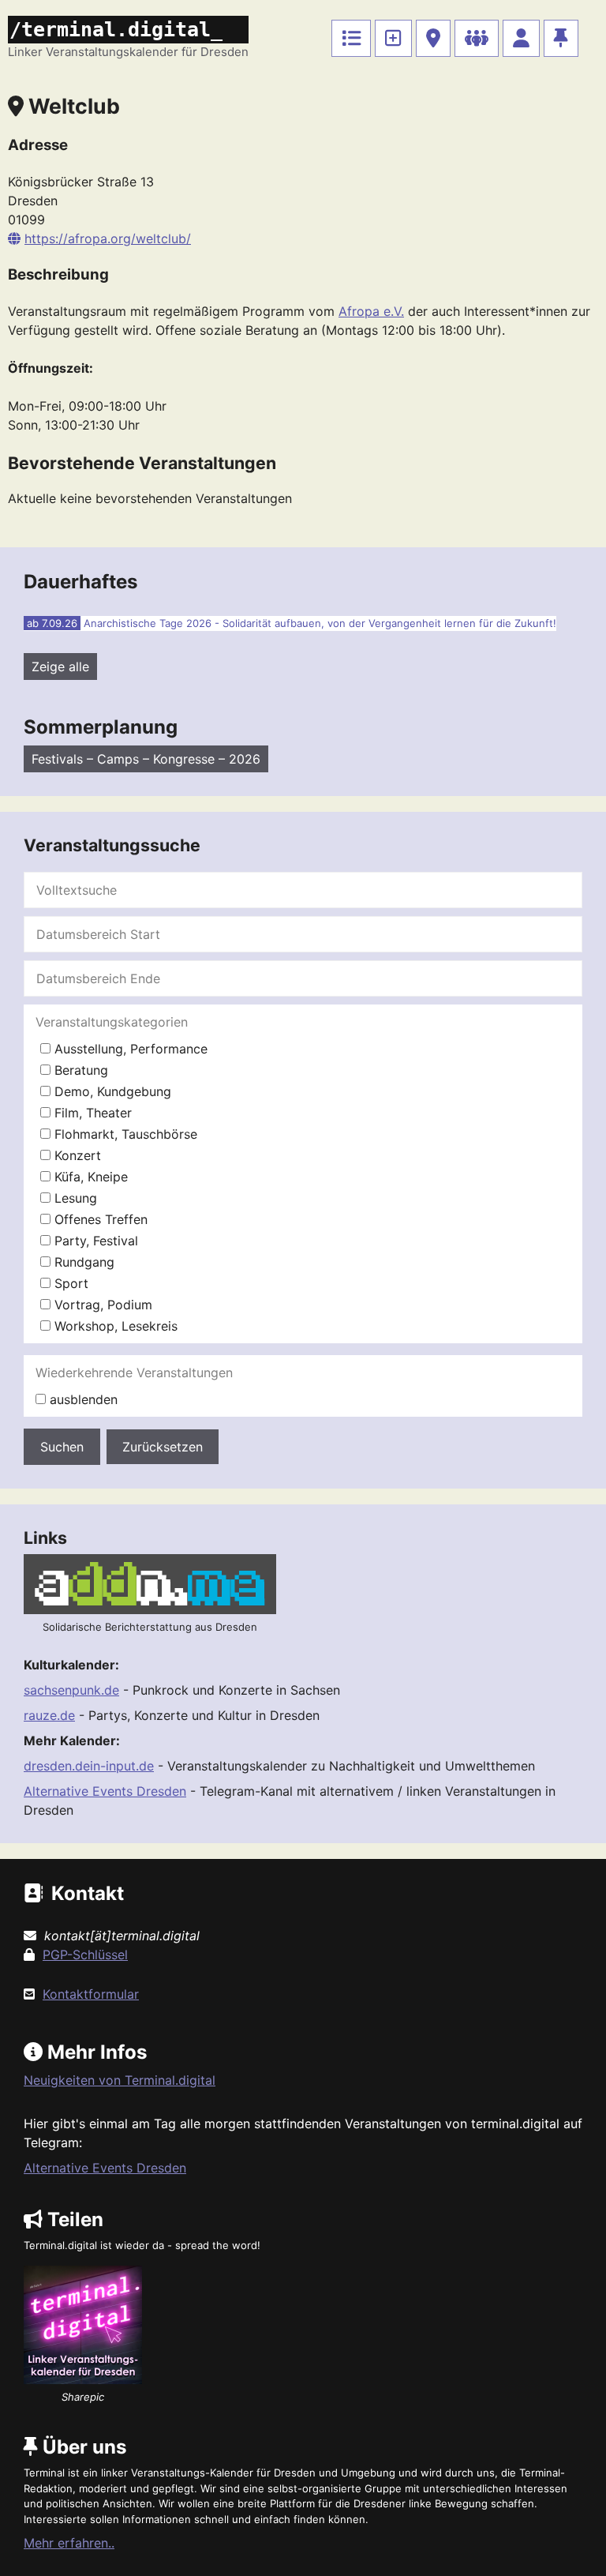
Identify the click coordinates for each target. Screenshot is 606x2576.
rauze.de (49, 1715)
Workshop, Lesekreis (114, 1326)
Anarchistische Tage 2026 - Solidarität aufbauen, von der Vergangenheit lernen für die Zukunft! (320, 623)
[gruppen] (477, 38)
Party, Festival (94, 1241)
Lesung (74, 1198)
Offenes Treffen (99, 1219)
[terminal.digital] (351, 38)
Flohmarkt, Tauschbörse (124, 1134)
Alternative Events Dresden (105, 1791)
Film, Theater (91, 1113)
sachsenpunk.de (71, 1690)
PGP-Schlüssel (85, 1955)
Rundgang (82, 1262)
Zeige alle (60, 667)
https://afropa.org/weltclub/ (108, 238)
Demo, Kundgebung (111, 1091)
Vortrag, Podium (101, 1305)
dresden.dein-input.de (89, 1766)
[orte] (433, 38)
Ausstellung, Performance (129, 1049)
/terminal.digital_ (116, 30)
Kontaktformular (91, 1994)
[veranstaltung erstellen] (393, 38)
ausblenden (82, 1399)
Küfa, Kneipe (89, 1177)
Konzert (76, 1155)
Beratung (79, 1070)
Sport (69, 1283)
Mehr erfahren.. (69, 2543)
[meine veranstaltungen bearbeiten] (521, 38)
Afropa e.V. (371, 311)
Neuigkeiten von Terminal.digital (120, 2080)
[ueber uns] (561, 38)
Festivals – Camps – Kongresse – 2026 (146, 759)
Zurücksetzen (163, 1447)
